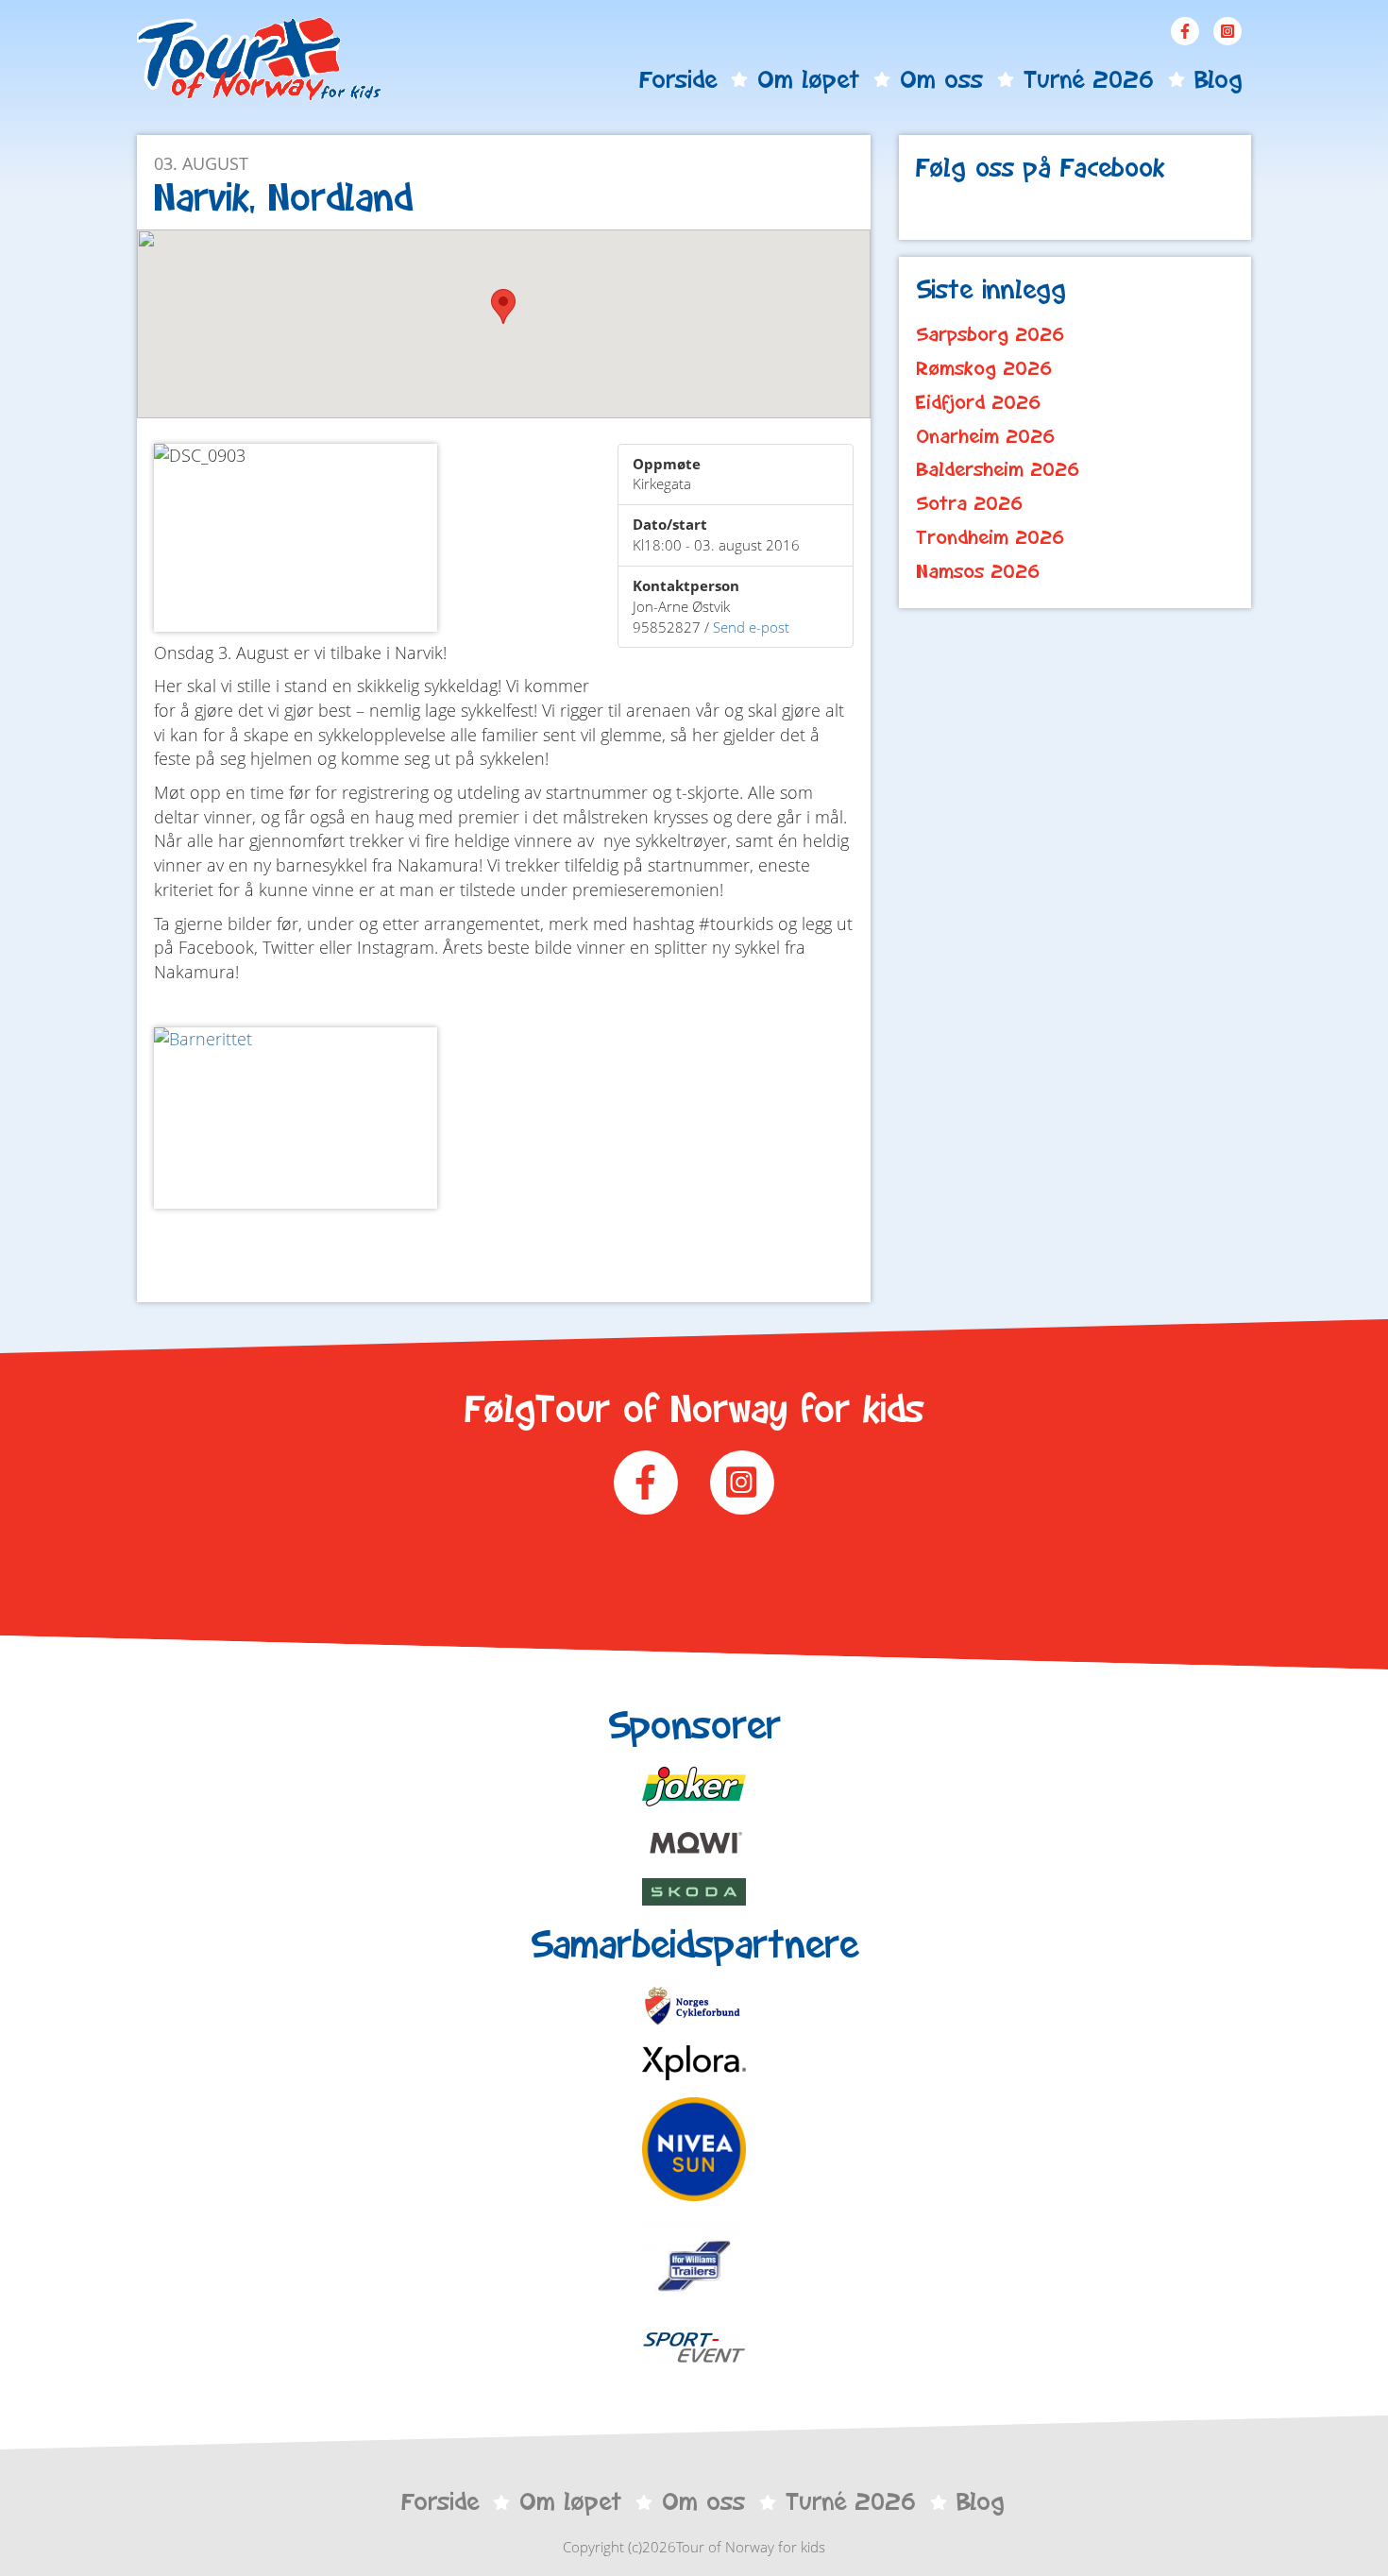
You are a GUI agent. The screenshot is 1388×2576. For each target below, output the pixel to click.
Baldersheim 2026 (998, 469)
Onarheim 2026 (986, 436)
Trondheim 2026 (990, 537)
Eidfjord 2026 (979, 402)
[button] (503, 306)
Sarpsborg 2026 (990, 334)
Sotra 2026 (970, 503)
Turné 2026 (1089, 79)
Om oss (941, 79)
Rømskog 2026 (984, 368)
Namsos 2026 (978, 571)
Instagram (1227, 31)
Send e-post (751, 627)
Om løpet (808, 79)
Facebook (1185, 31)
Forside (678, 79)
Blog (1218, 79)
